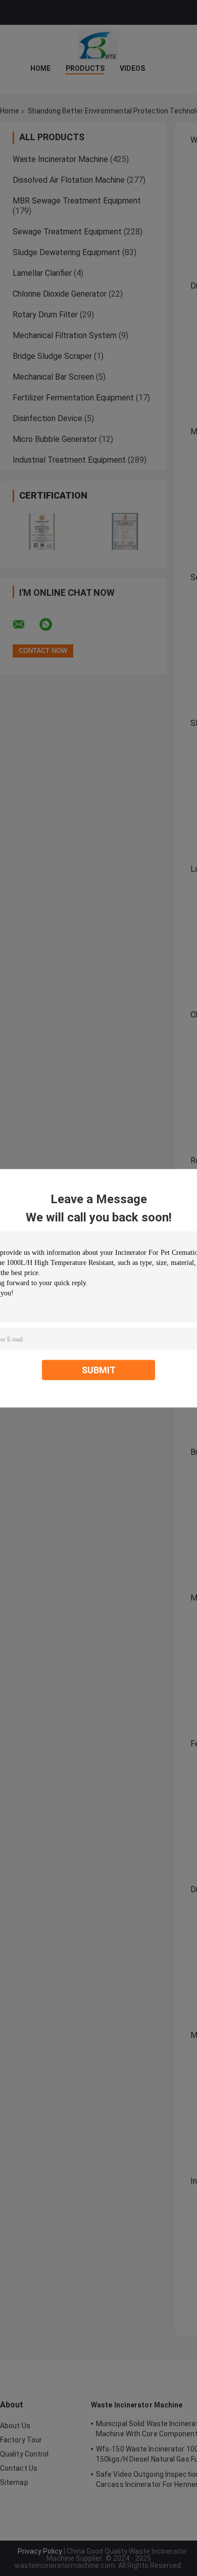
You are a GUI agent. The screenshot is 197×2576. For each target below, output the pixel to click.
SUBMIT (99, 1369)
